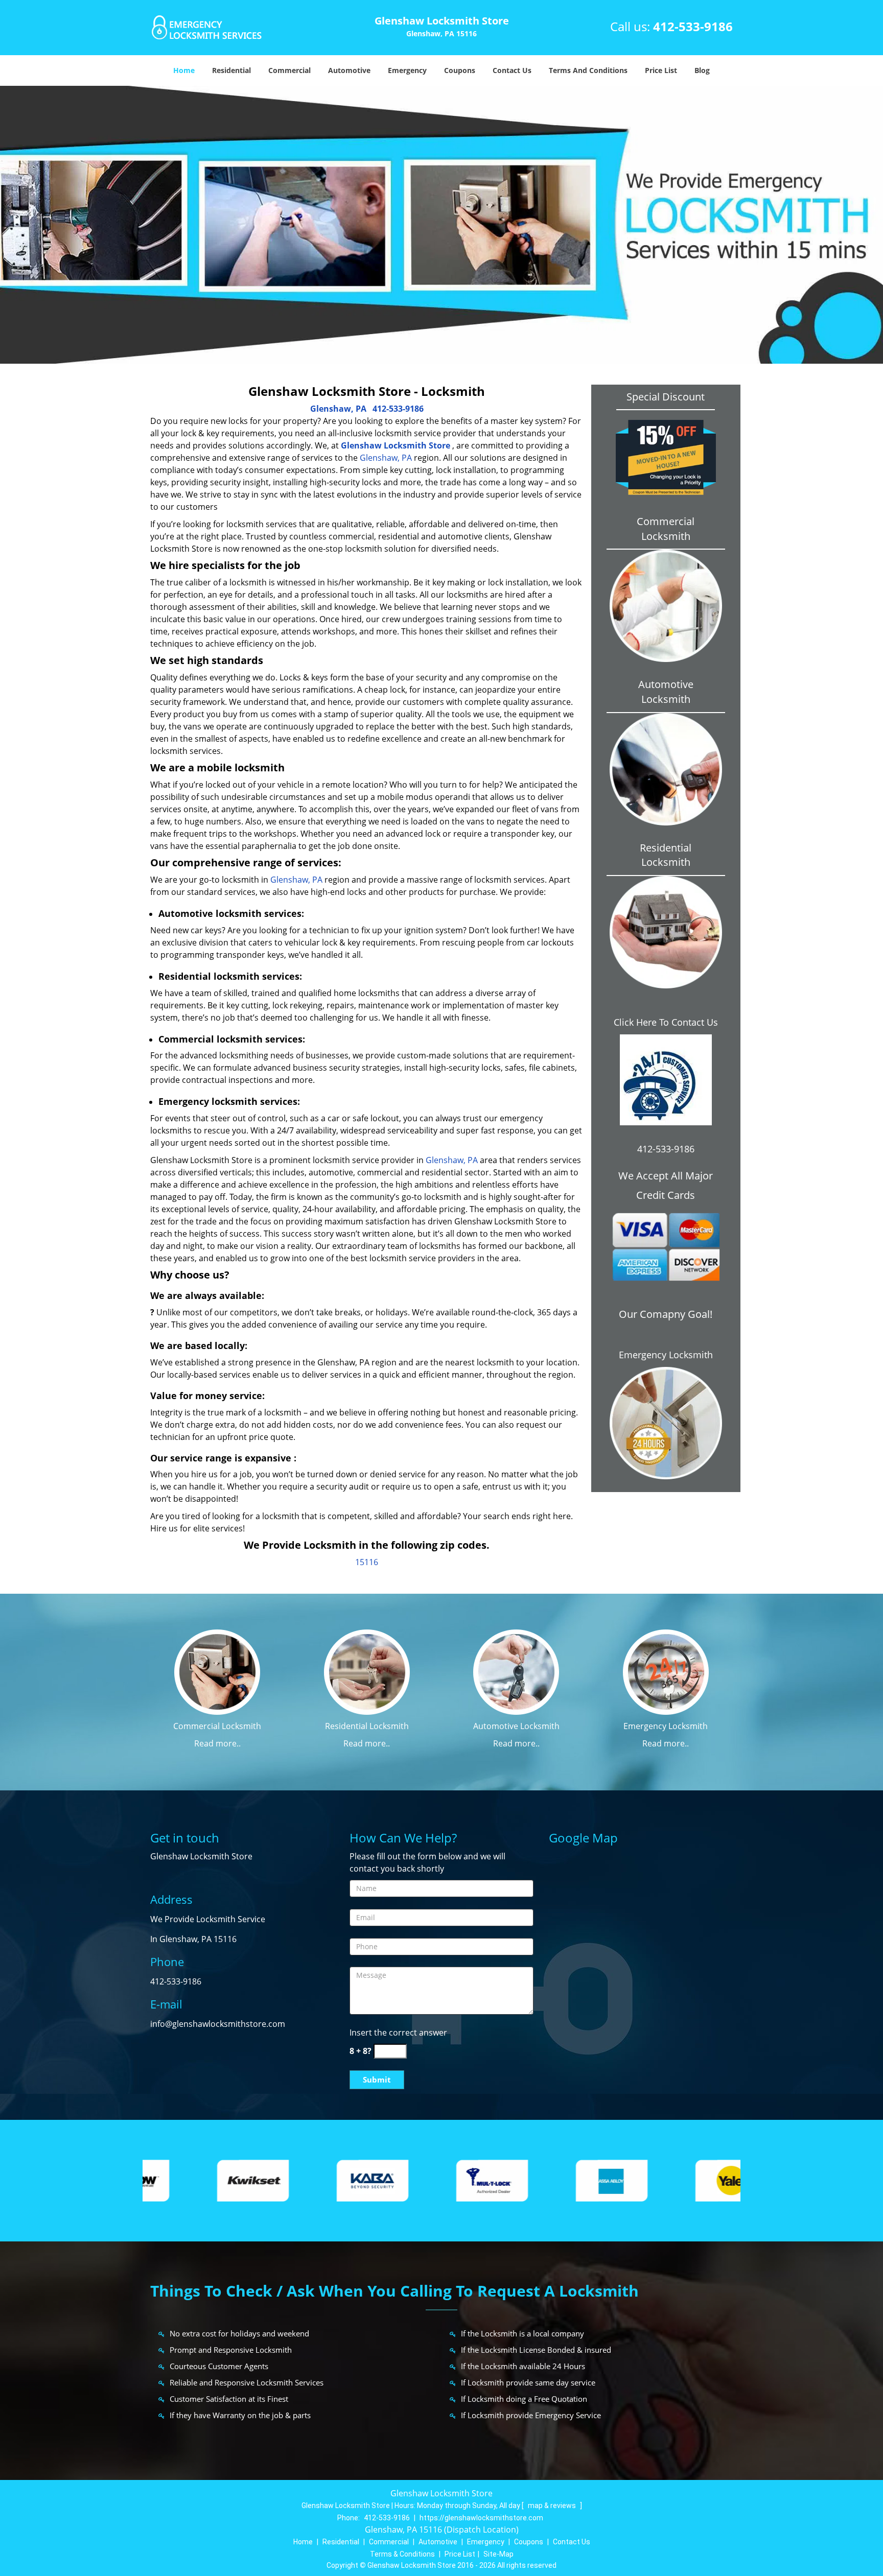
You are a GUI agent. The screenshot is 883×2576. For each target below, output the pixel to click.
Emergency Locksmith (666, 1355)
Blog (702, 70)
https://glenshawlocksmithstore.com (481, 2518)
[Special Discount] (666, 457)
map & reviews (553, 2506)
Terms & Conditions (402, 2554)
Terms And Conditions (588, 70)
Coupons (460, 70)
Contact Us (512, 70)
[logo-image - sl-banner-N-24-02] (441, 225)
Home (184, 70)
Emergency (407, 70)
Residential (231, 70)
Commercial (289, 70)
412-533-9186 (693, 26)
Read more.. (217, 1743)
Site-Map (498, 2554)
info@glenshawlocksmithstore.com (218, 2024)
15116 (367, 1562)
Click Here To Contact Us (666, 1022)
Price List (661, 70)
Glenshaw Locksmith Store (396, 445)
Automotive (349, 70)
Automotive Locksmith (516, 1726)
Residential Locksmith (367, 1726)
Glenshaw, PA (338, 409)
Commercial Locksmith (217, 1726)
